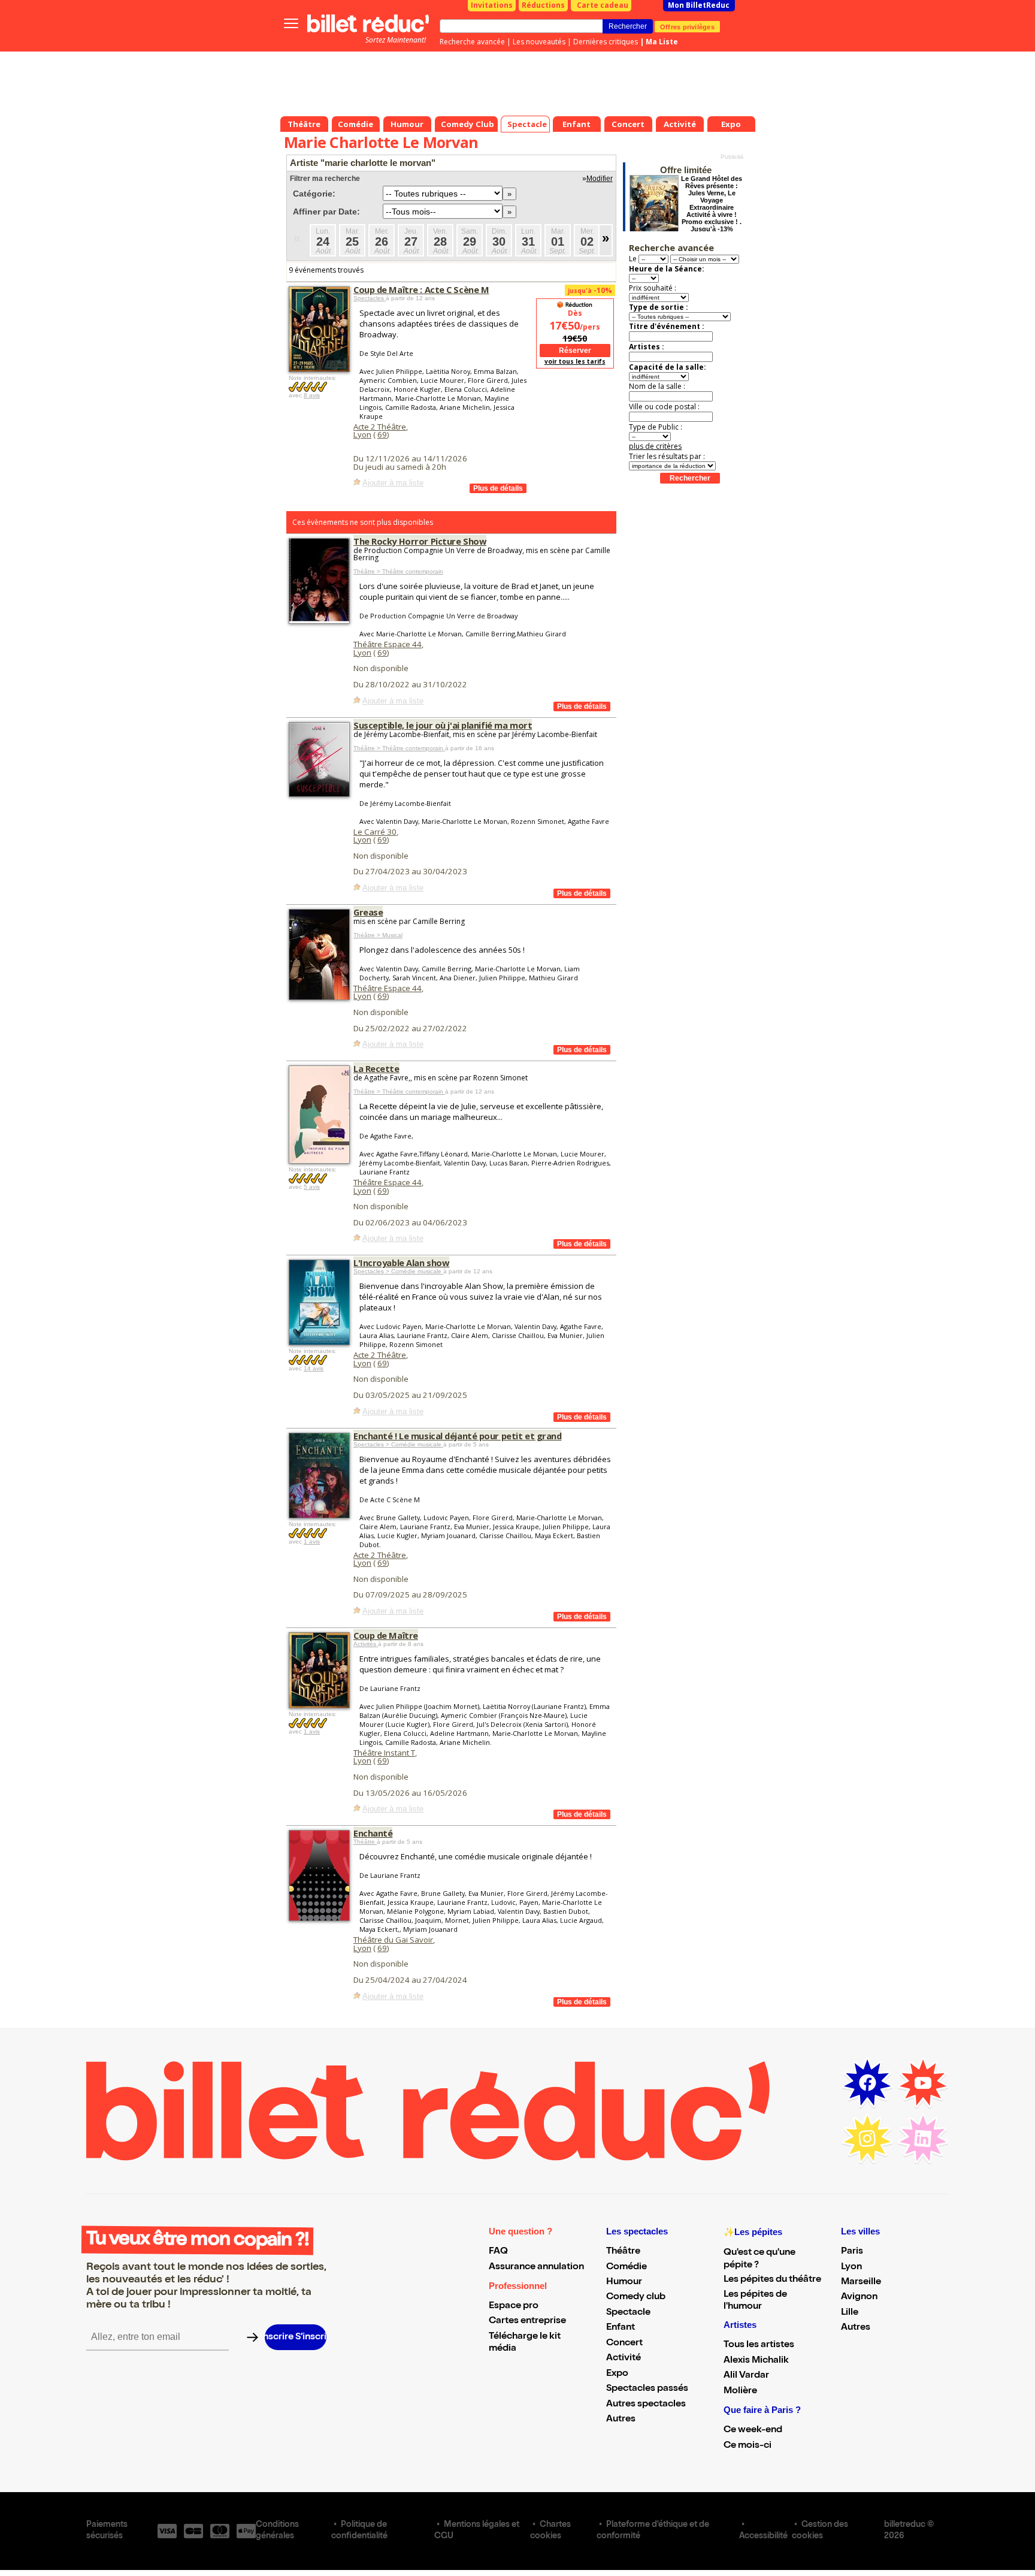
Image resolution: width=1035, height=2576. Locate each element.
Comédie (627, 2267)
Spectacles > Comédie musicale (398, 1271)
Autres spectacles (646, 2405)
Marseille (861, 2282)
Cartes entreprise (527, 2321)
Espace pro (514, 2306)
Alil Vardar (746, 2376)
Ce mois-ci (747, 2446)
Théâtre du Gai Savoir (393, 1940)
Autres (621, 2420)
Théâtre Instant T (384, 1753)
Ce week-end (753, 2430)
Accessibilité (763, 2536)
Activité (624, 2358)
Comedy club (636, 2297)
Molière (740, 2391)
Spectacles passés (647, 2389)
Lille (850, 2313)
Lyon (362, 434)
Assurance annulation (536, 2267)
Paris (852, 2252)
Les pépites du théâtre (772, 2280)
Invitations (492, 5)
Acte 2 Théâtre (380, 427)
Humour (624, 2282)
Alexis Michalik (756, 2361)
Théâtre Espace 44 (388, 644)
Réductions (543, 5)
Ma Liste (662, 42)
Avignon (859, 2297)
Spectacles (370, 298)
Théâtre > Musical (378, 935)
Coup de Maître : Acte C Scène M (421, 289)
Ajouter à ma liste (393, 483)
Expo (617, 2374)
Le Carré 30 (375, 832)
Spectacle (628, 2313)
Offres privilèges (687, 26)
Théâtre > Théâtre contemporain (398, 571)
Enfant (621, 2328)
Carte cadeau (603, 5)
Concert (624, 2344)
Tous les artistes (759, 2345)
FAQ (498, 2252)
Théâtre (365, 1842)
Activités (366, 1644)
